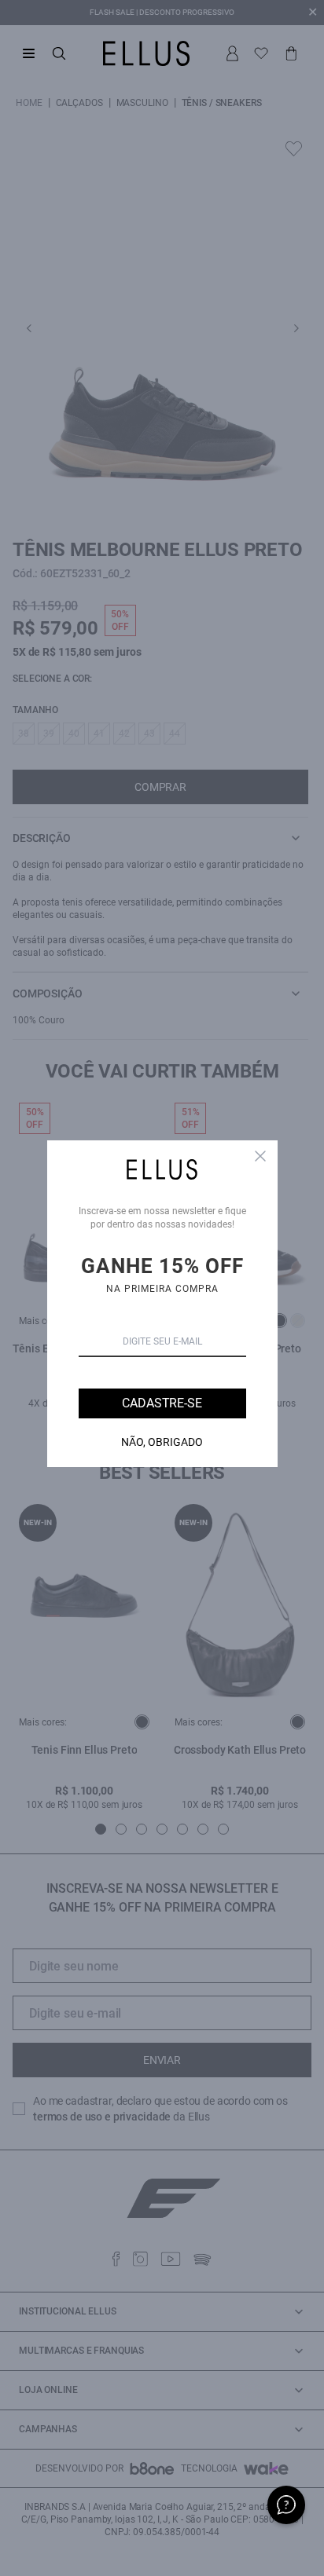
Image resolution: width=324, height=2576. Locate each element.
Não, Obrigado (162, 1442)
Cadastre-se (162, 1403)
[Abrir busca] (59, 53)
